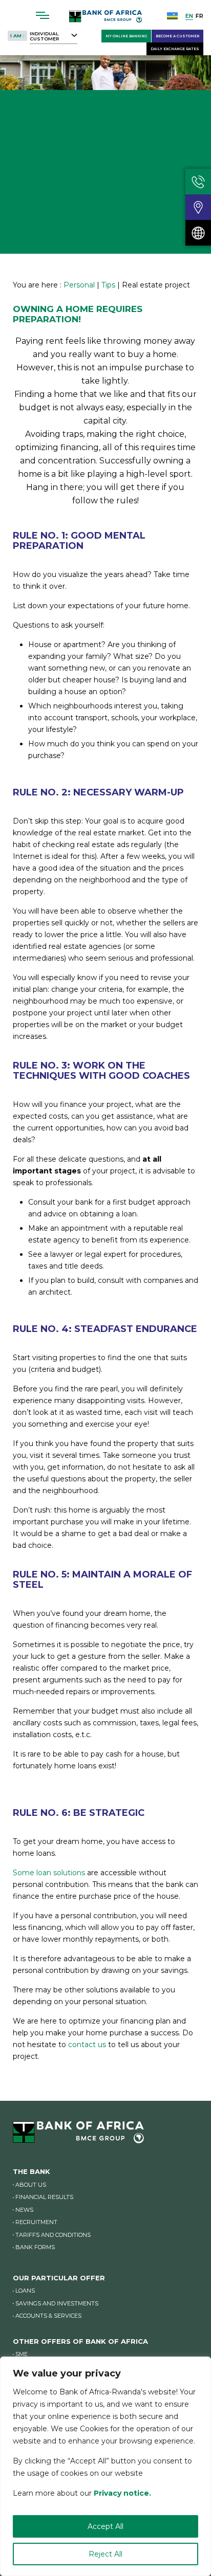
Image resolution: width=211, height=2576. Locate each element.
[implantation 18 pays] (198, 233)
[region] (105, 2466)
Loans (25, 2291)
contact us (87, 2045)
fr (199, 16)
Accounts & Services (48, 2316)
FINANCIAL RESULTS (44, 2197)
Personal (79, 285)
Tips (108, 285)
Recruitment (36, 2222)
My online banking (126, 36)
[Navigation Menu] (43, 15)
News (24, 2210)
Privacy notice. (122, 2493)
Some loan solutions (49, 1873)
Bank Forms (35, 2247)
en (189, 16)
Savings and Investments (57, 2303)
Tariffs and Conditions (53, 2235)
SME (22, 2354)
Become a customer (177, 36)
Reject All (105, 2554)
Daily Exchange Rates (175, 49)
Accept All (105, 2526)
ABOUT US (31, 2185)
